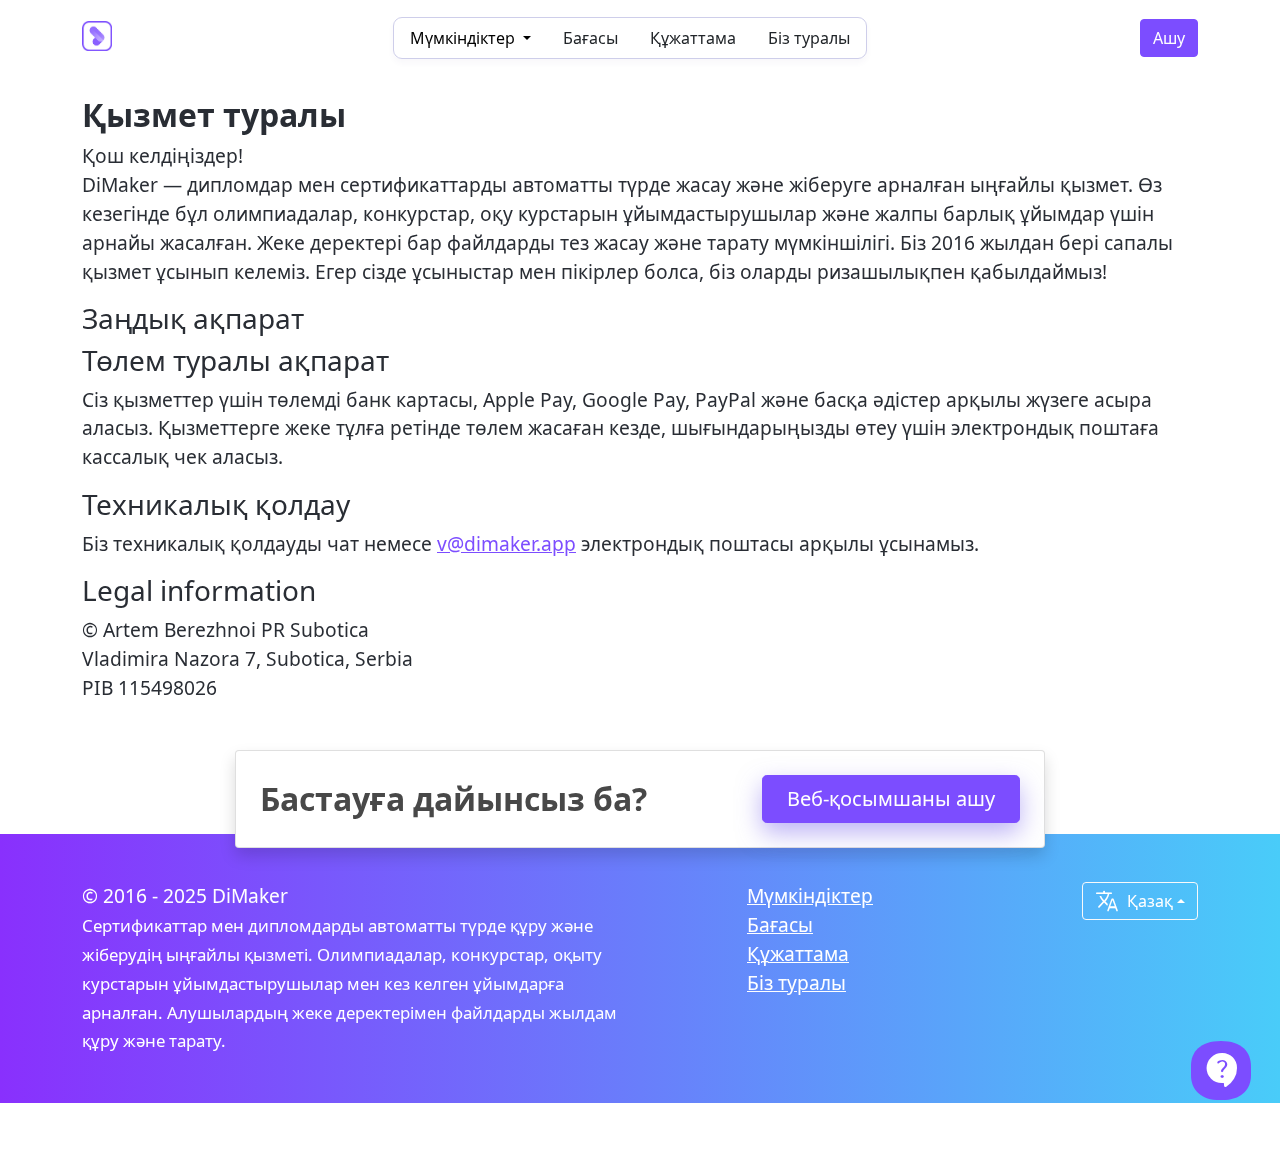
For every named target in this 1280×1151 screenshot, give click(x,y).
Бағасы (590, 38)
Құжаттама (693, 38)
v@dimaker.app (506, 543)
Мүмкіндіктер (810, 895)
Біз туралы (809, 38)
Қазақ (1134, 901)
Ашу (1169, 38)
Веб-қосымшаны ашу (891, 798)
